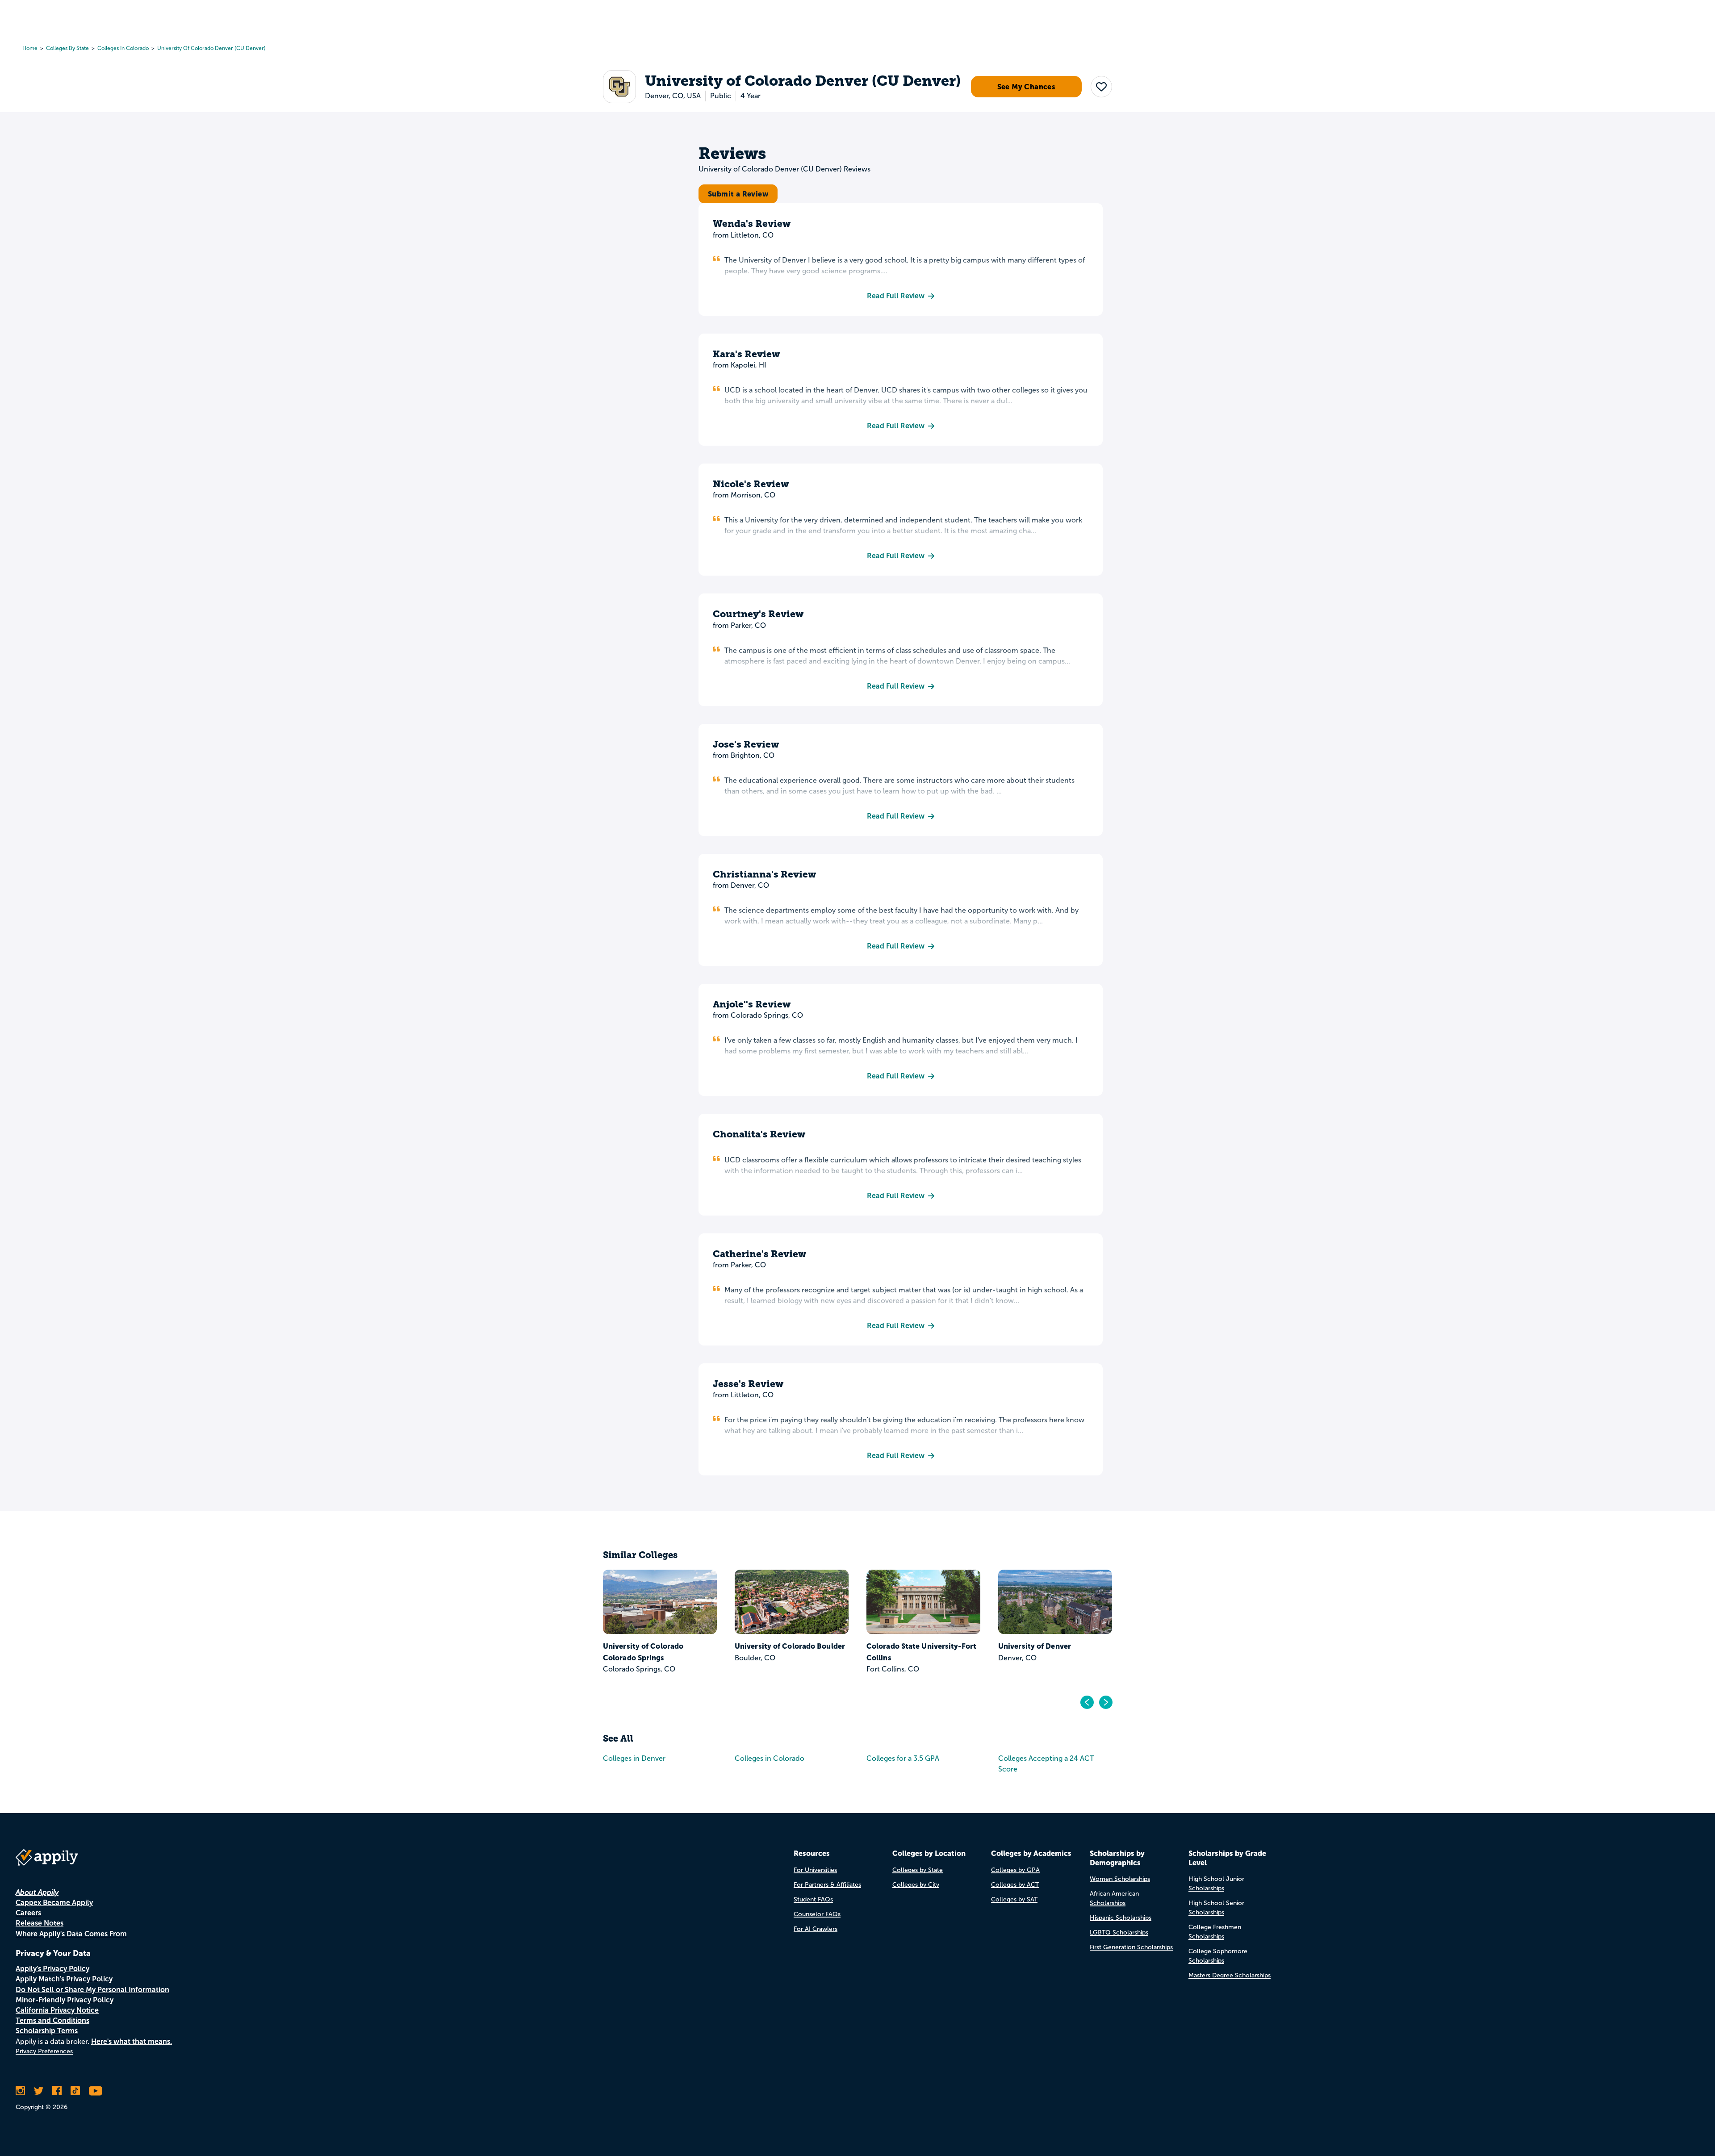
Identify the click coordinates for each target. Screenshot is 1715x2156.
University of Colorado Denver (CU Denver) (211, 48)
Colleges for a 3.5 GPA (903, 1758)
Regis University (895, 1646)
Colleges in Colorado (123, 48)
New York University (1034, 1646)
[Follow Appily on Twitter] (39, 2091)
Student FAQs (813, 1899)
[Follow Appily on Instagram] (20, 2091)
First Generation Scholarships (1131, 1947)
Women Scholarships (1120, 1879)
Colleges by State (67, 48)
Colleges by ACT (1015, 1885)
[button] (1101, 87)
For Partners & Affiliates (827, 1885)
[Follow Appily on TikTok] (75, 2091)
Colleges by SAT (1014, 1899)
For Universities (815, 1870)
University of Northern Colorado (775, 1652)
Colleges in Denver (634, 1758)
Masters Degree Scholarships (1230, 1975)
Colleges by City (916, 1885)
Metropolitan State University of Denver (656, 1652)
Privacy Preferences (44, 2051)
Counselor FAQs (817, 1914)
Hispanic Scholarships (1121, 1918)
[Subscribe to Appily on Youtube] (96, 2091)
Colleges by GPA (1015, 1870)
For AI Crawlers (816, 1929)
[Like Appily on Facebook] (57, 2091)
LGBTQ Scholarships (1119, 1932)
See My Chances (1027, 87)
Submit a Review (738, 194)
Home (30, 48)
